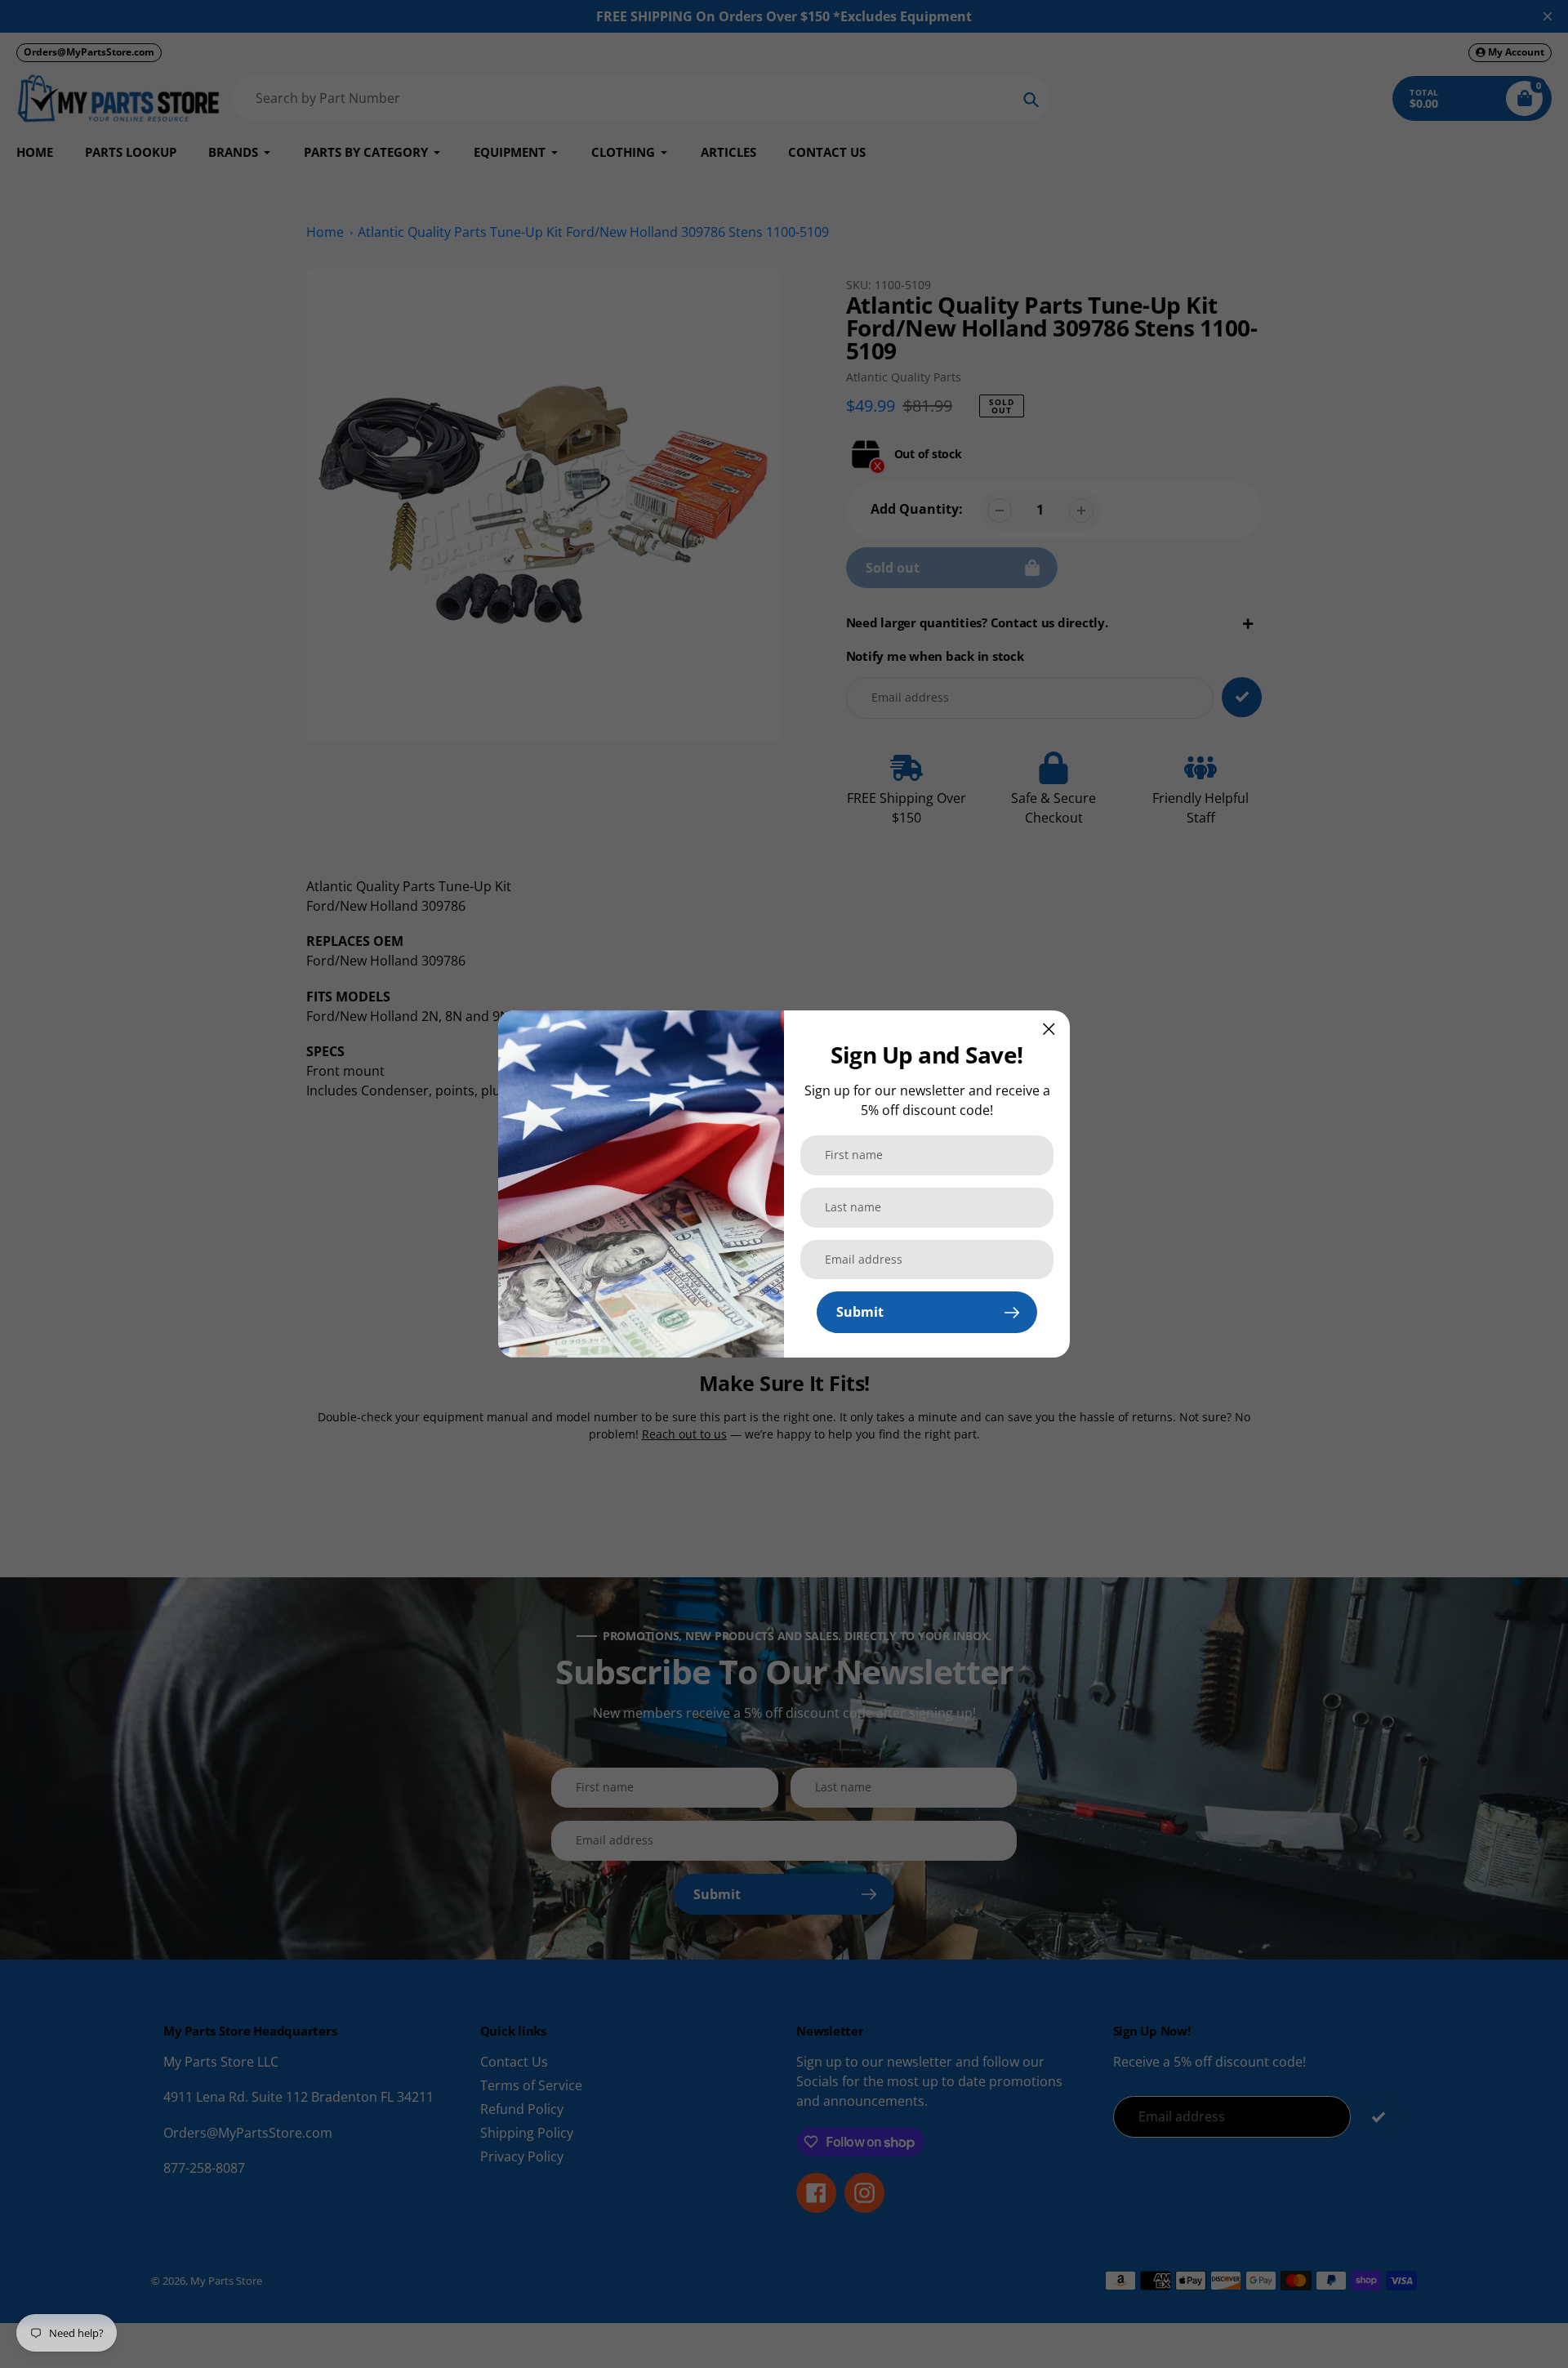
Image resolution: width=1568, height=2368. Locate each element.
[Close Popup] (1049, 1029)
